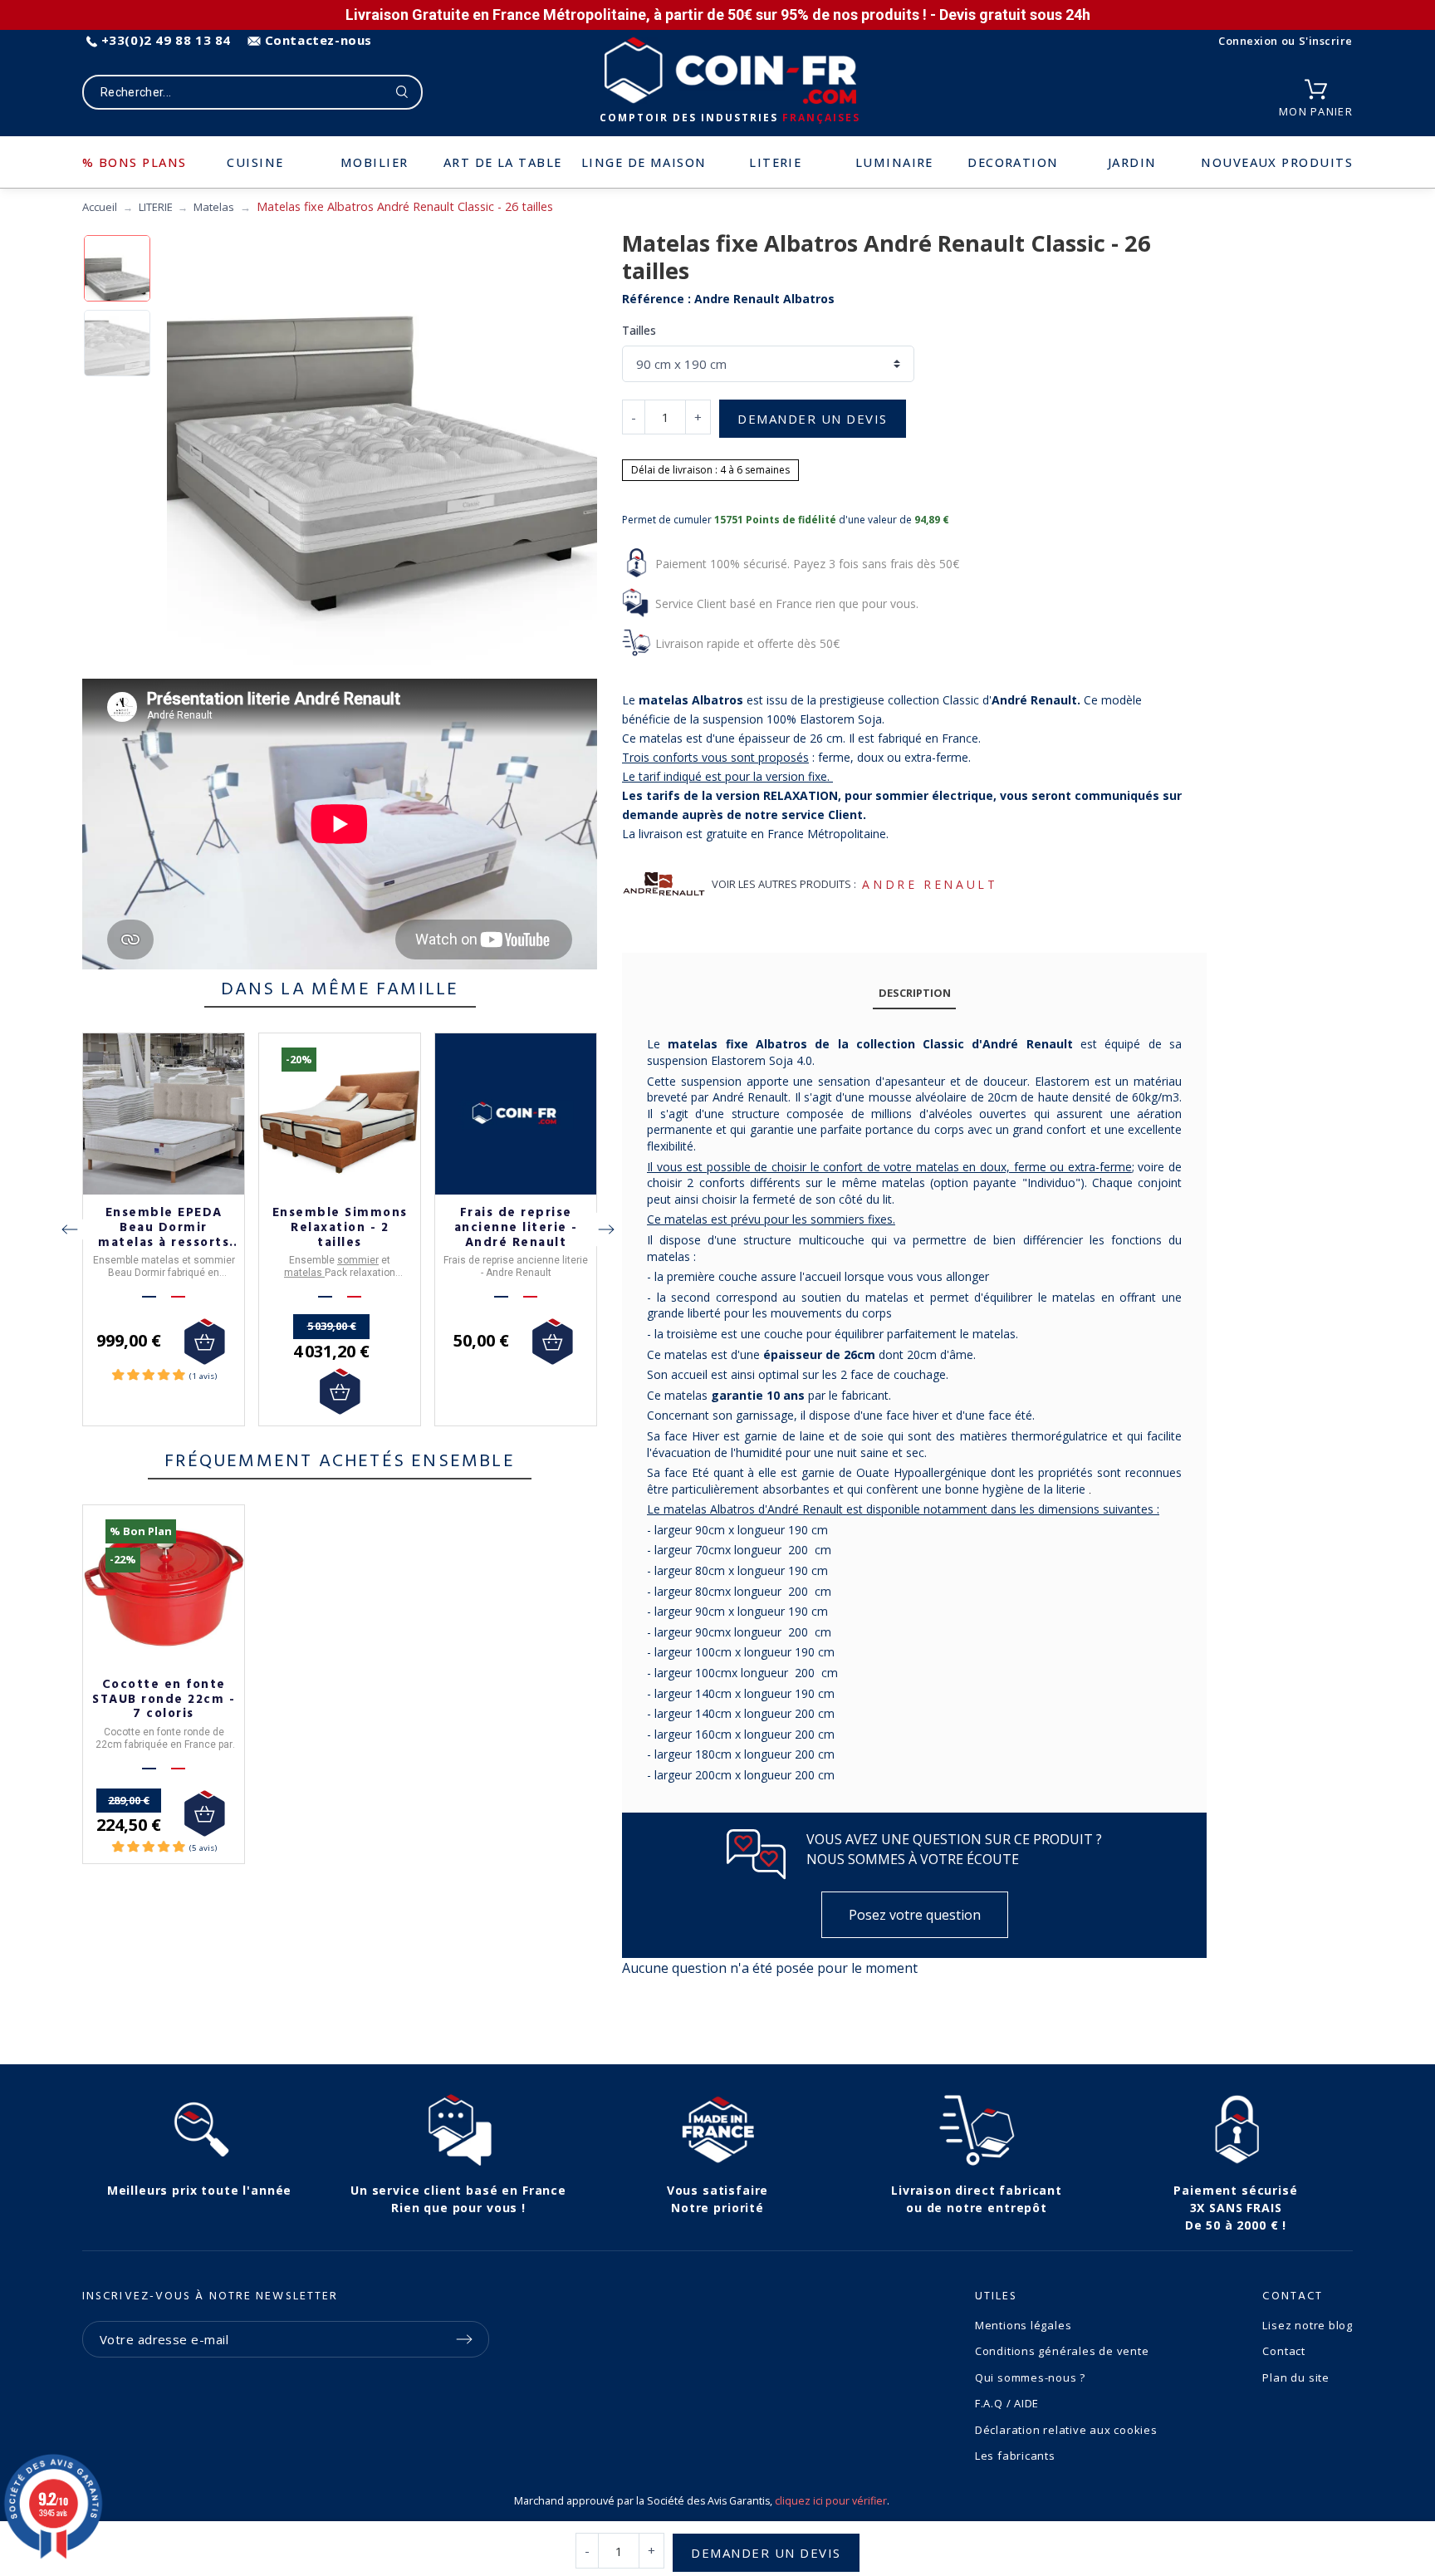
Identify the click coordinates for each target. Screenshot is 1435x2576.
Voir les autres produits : (784, 884)
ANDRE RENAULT (930, 884)
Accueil (100, 207)
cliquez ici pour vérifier (831, 2501)
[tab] (914, 994)
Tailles (639, 330)
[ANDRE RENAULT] (664, 884)
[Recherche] (402, 92)
